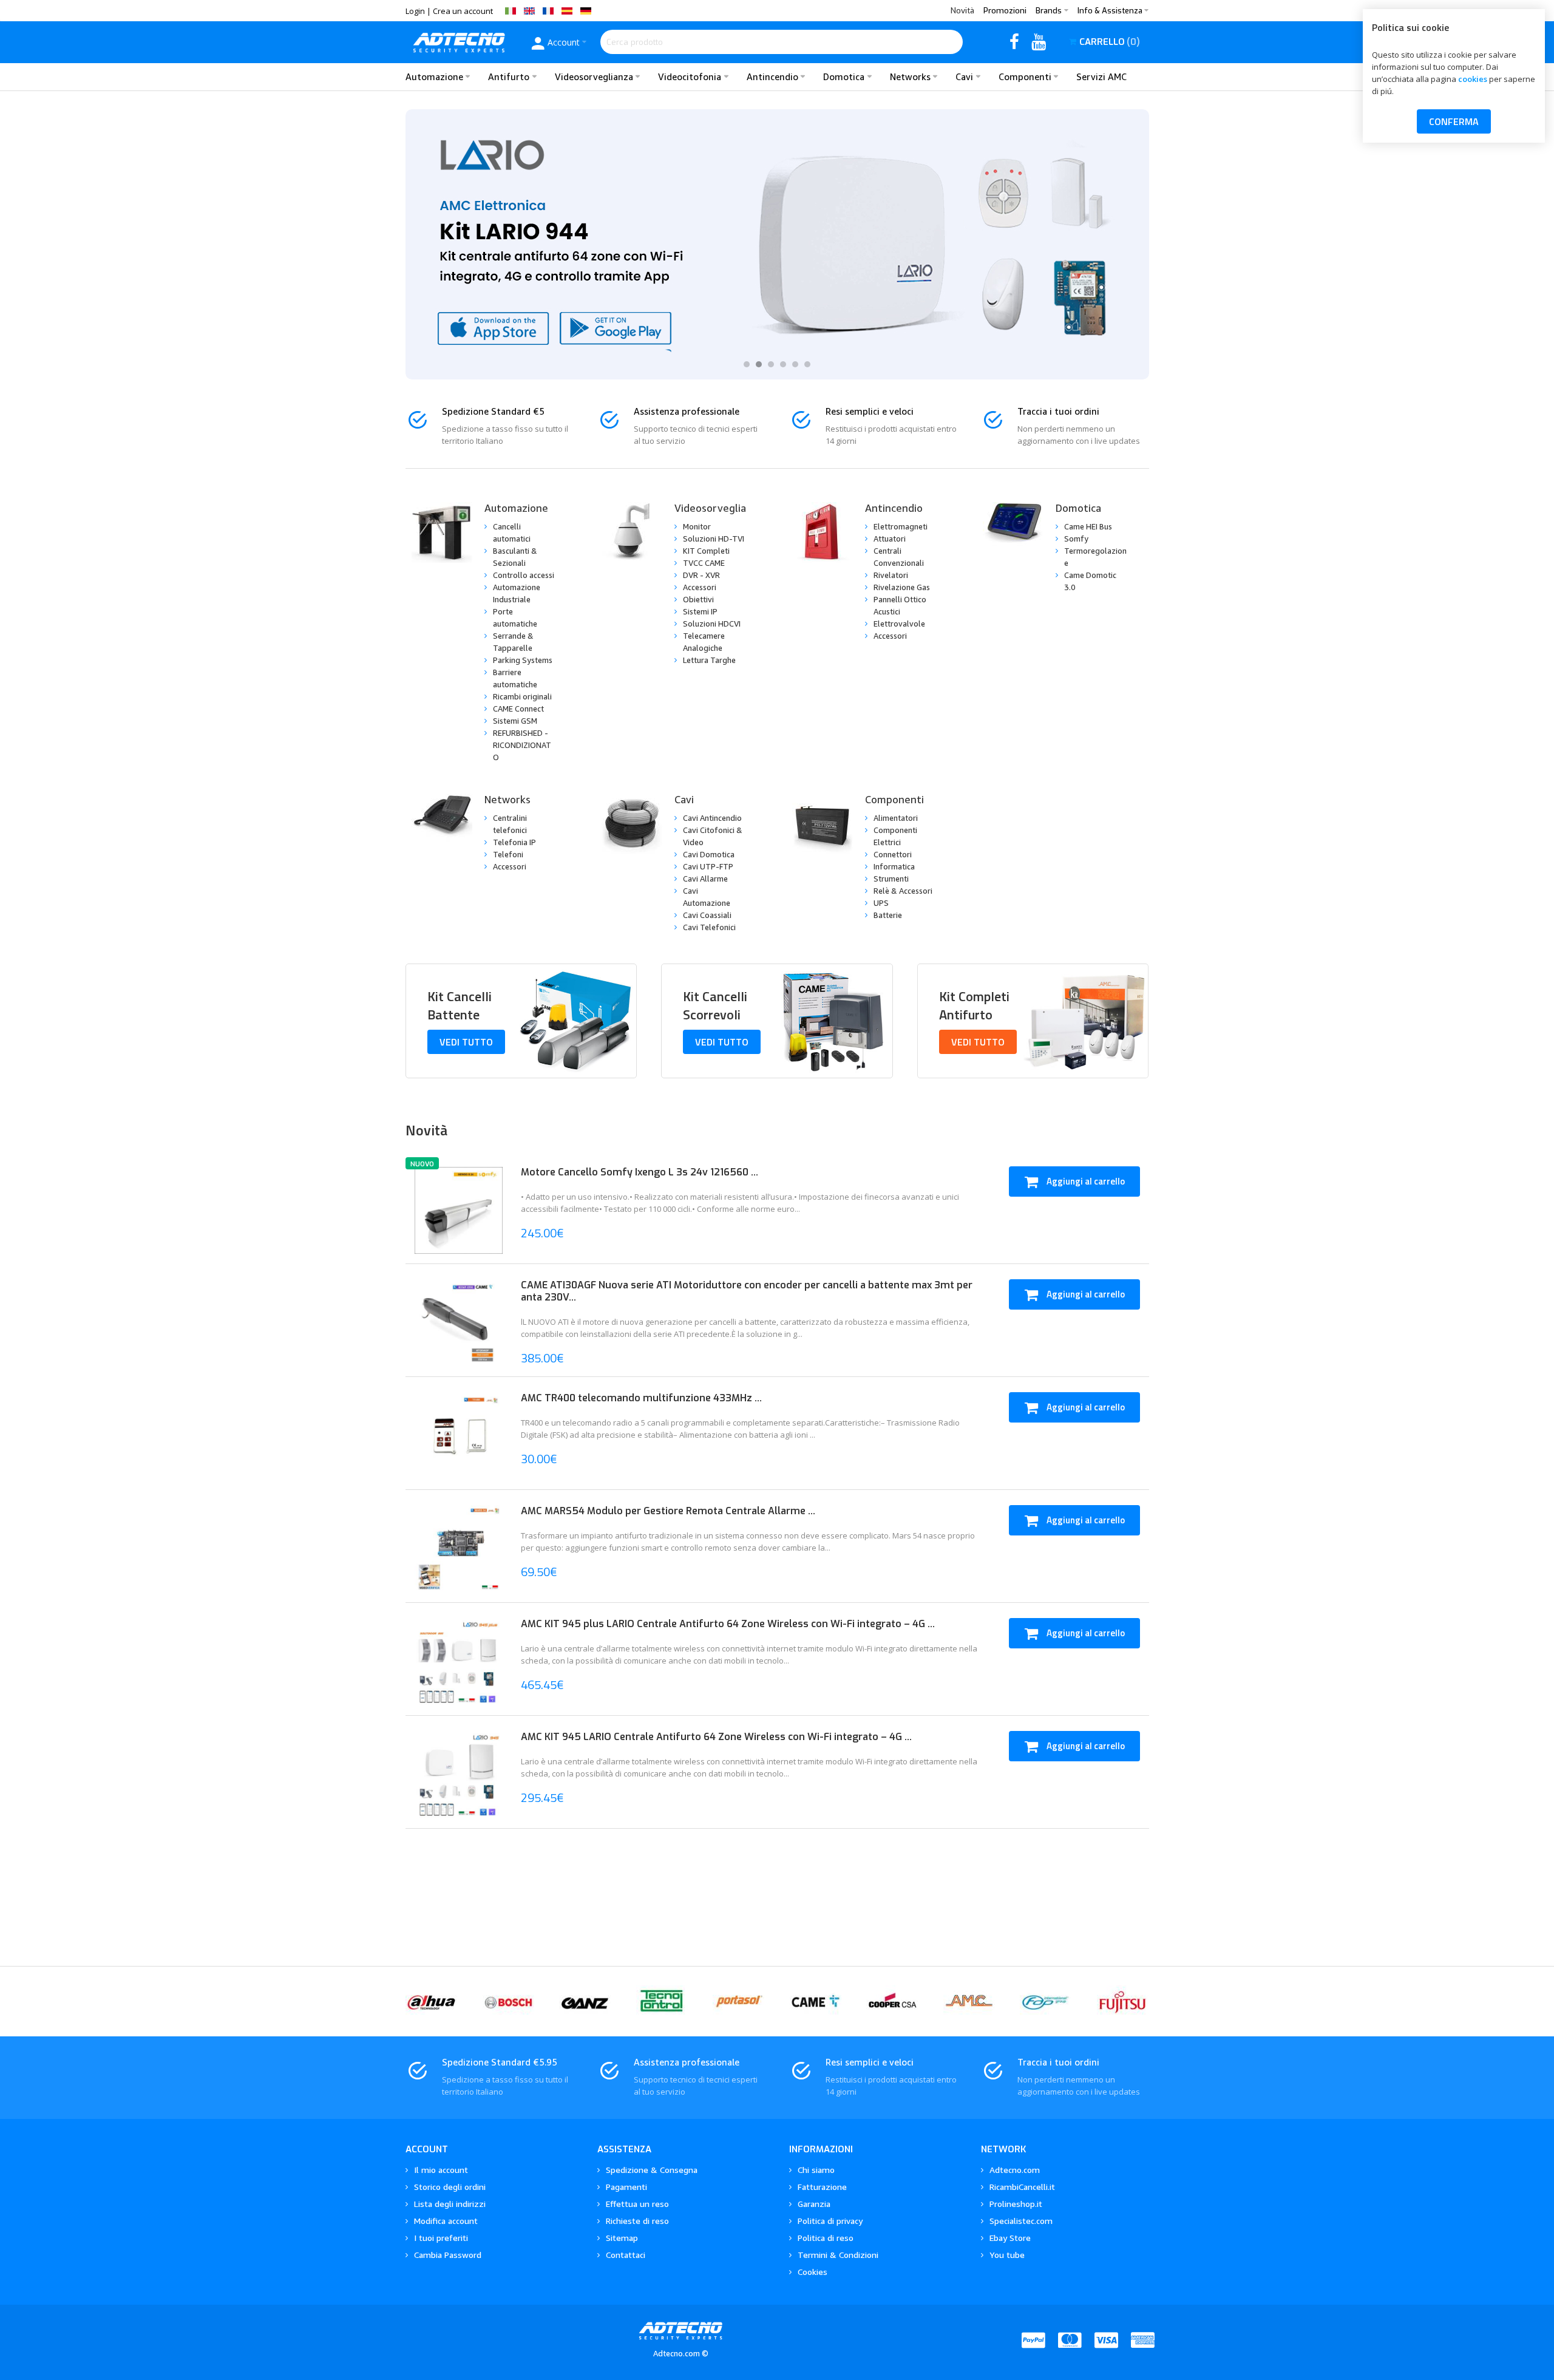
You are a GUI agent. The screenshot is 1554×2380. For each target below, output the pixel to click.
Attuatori (890, 539)
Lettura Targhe (709, 660)
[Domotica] (1013, 532)
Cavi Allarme (705, 879)
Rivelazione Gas (902, 587)
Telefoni (508, 854)
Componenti (894, 799)
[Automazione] (442, 532)
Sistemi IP (700, 611)
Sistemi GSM (515, 721)
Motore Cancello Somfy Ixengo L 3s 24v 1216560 (636, 1172)
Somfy (1076, 539)
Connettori (893, 854)
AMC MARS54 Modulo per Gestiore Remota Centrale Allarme (664, 1511)
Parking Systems (523, 660)
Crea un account (463, 11)
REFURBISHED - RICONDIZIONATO (522, 745)
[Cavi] (632, 824)
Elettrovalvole (899, 624)
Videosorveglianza (719, 508)
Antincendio (894, 508)
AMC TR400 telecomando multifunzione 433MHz (638, 1398)
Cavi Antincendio (712, 818)
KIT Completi (706, 551)
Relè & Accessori (903, 891)
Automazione (516, 508)
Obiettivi (698, 599)
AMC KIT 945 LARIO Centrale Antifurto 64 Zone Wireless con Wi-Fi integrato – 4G (713, 1737)
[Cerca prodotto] (951, 42)
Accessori (700, 587)
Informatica (894, 866)
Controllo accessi (524, 575)
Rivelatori (891, 575)
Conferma (1454, 121)
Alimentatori (896, 818)
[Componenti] (823, 824)
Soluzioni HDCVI (712, 624)
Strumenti (891, 879)
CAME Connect (518, 709)
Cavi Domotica (709, 854)
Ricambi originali (522, 696)
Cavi (684, 799)
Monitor (697, 526)
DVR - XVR (701, 575)
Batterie (888, 915)
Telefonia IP (514, 842)
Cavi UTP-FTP (708, 866)
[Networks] (442, 824)
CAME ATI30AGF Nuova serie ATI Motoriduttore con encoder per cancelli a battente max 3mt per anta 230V (747, 1291)
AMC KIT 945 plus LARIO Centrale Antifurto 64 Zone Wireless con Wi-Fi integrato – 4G (724, 1624)
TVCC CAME (704, 563)
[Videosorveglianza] (632, 532)
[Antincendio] (823, 532)
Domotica (1078, 508)
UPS (881, 903)
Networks (507, 799)
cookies (1473, 79)
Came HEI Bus (1088, 526)
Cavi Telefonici (709, 927)
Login (415, 11)
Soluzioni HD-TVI (714, 539)
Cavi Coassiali (707, 915)
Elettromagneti (901, 526)
